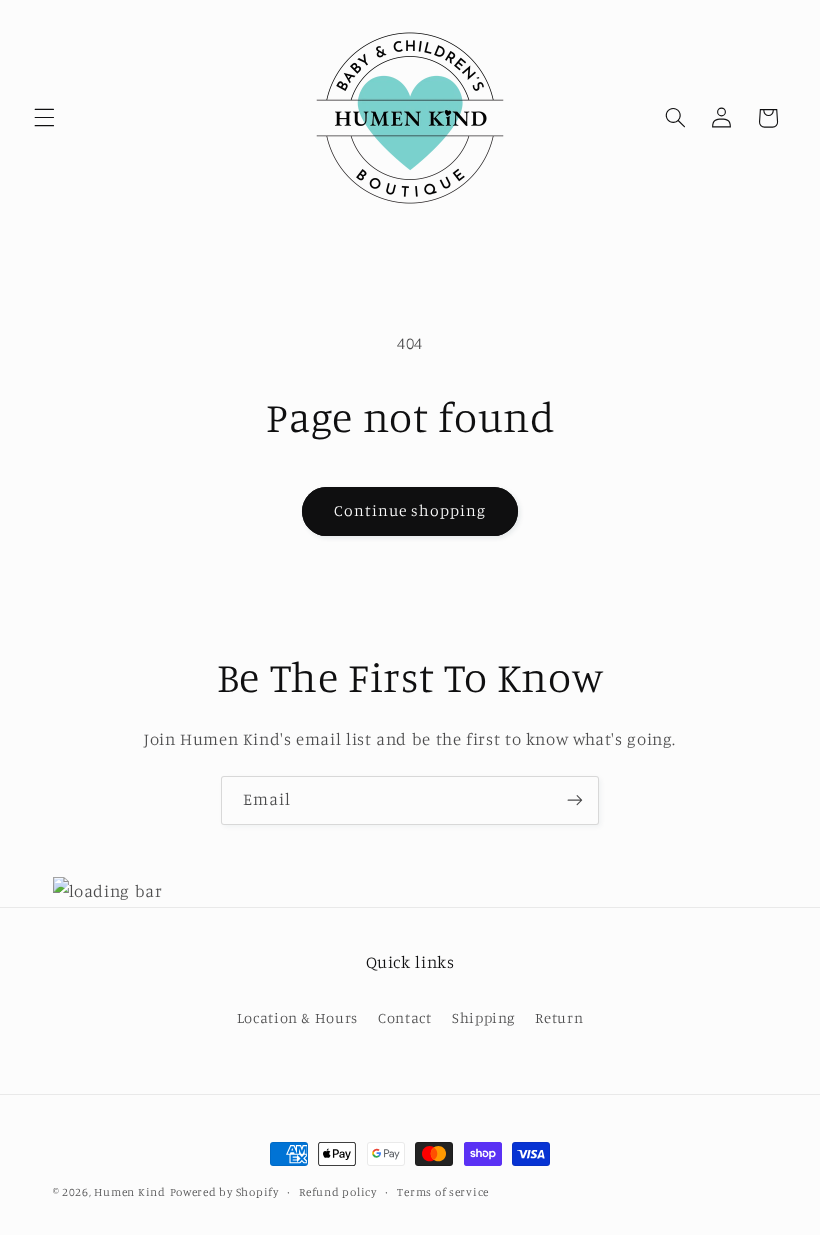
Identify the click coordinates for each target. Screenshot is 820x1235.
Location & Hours (297, 1017)
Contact (404, 1017)
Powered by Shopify (224, 1192)
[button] (44, 118)
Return (559, 1017)
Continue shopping (410, 510)
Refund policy (338, 1192)
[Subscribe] (575, 800)
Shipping (483, 1017)
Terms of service (443, 1192)
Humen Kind (129, 1192)
